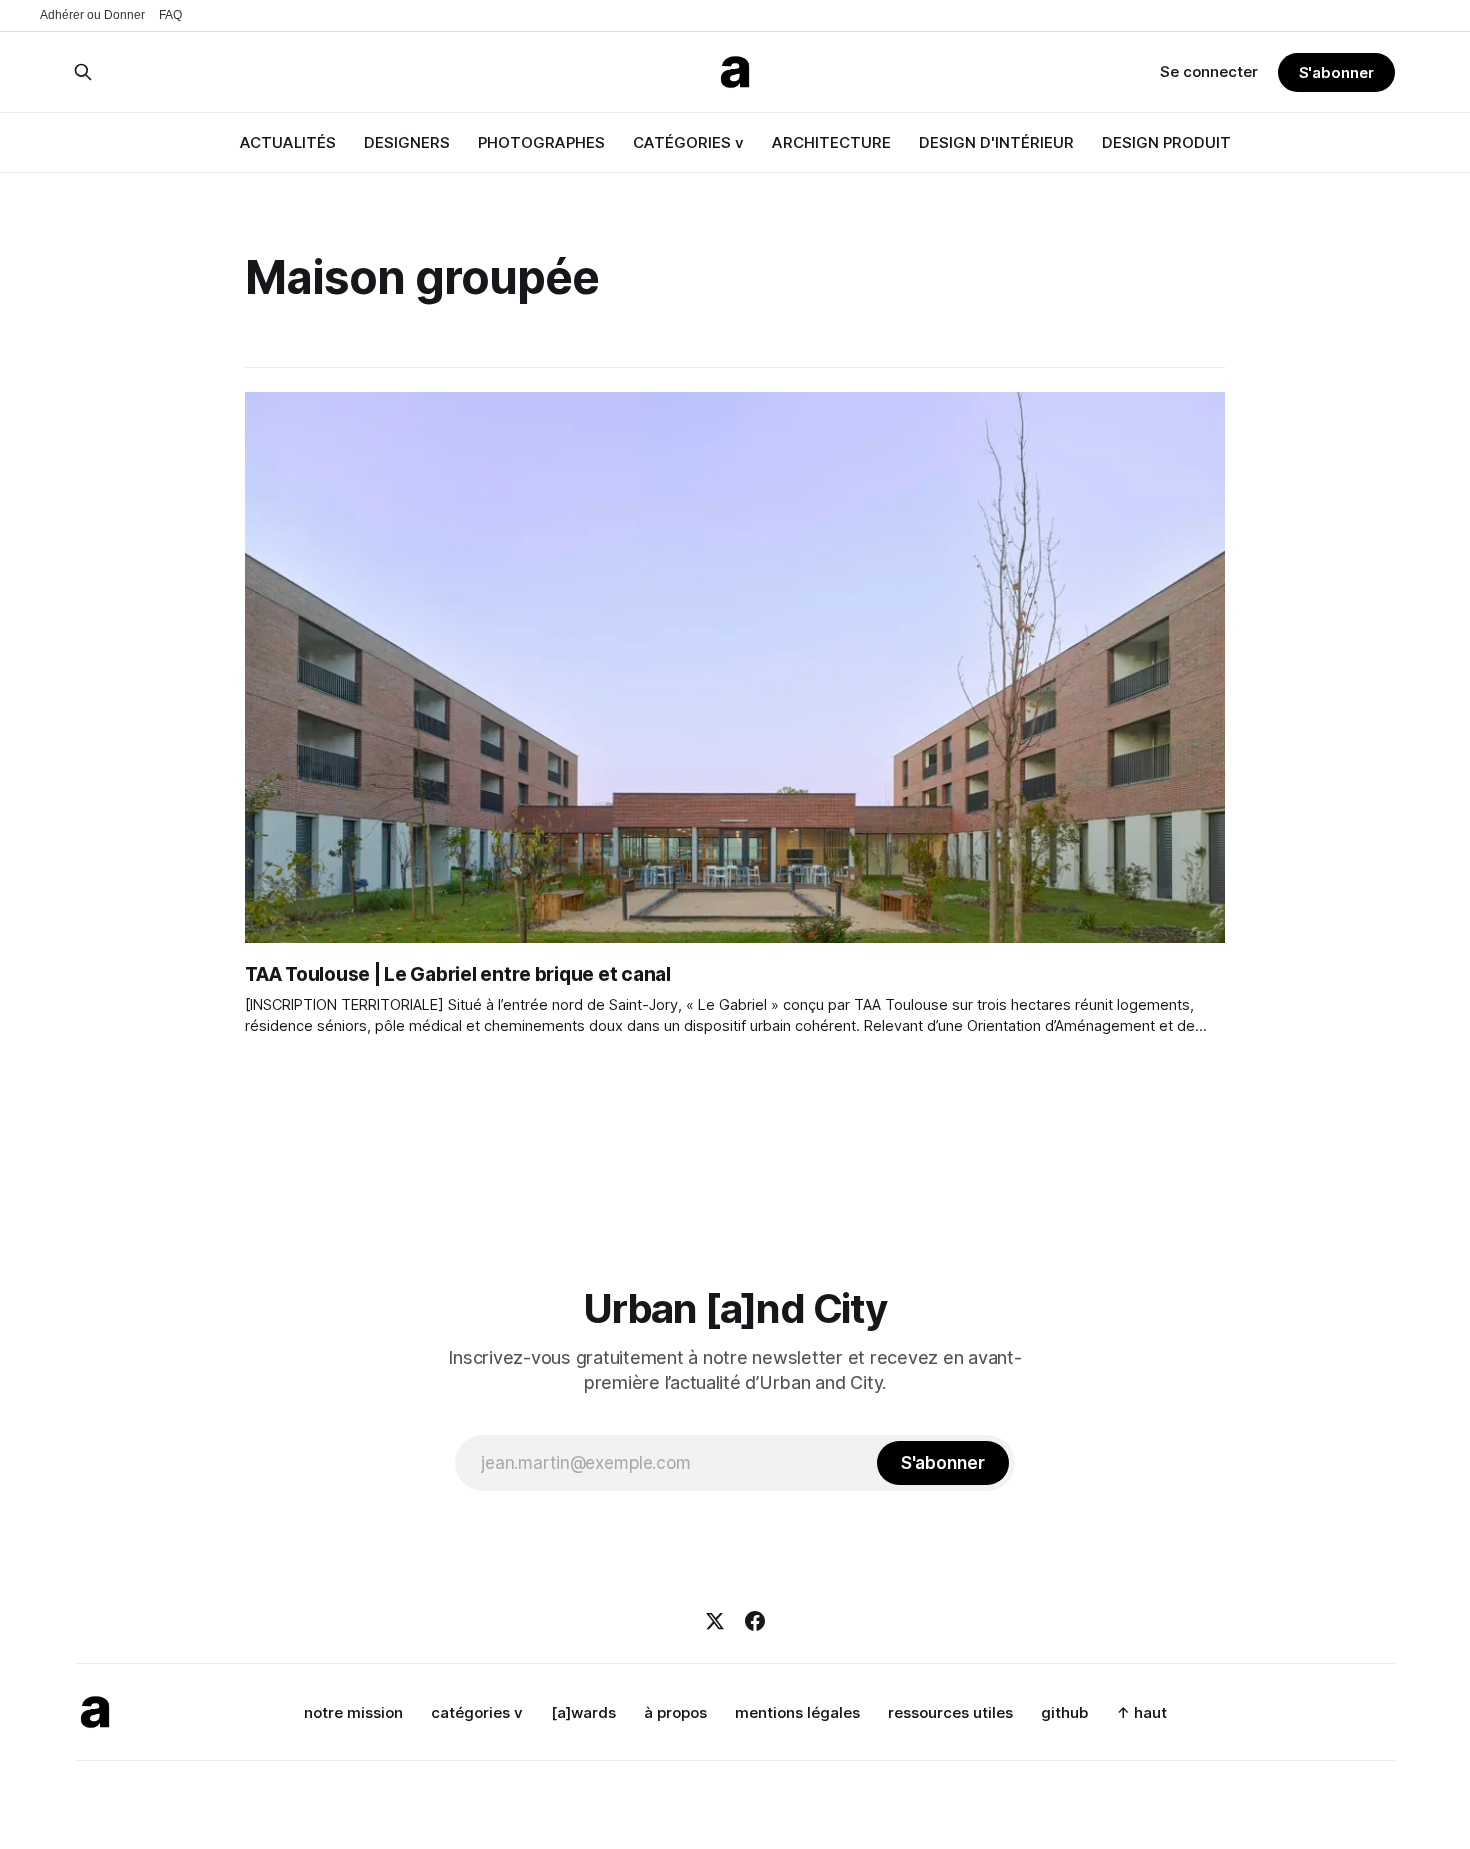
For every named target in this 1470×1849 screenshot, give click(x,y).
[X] (715, 1621)
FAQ (170, 15)
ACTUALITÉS (288, 142)
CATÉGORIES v (688, 142)
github (1064, 1712)
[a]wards (583, 1712)
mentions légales (797, 1712)
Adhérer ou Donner (92, 15)
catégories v (477, 1712)
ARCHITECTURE (831, 142)
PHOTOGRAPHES (541, 142)
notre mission (353, 1712)
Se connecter (1209, 71)
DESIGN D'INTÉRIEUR (996, 142)
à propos (675, 1712)
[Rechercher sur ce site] (83, 72)
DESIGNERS (407, 142)
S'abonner (1336, 72)
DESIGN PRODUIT (1166, 142)
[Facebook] (755, 1621)
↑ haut (1141, 1712)
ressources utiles (950, 1712)
